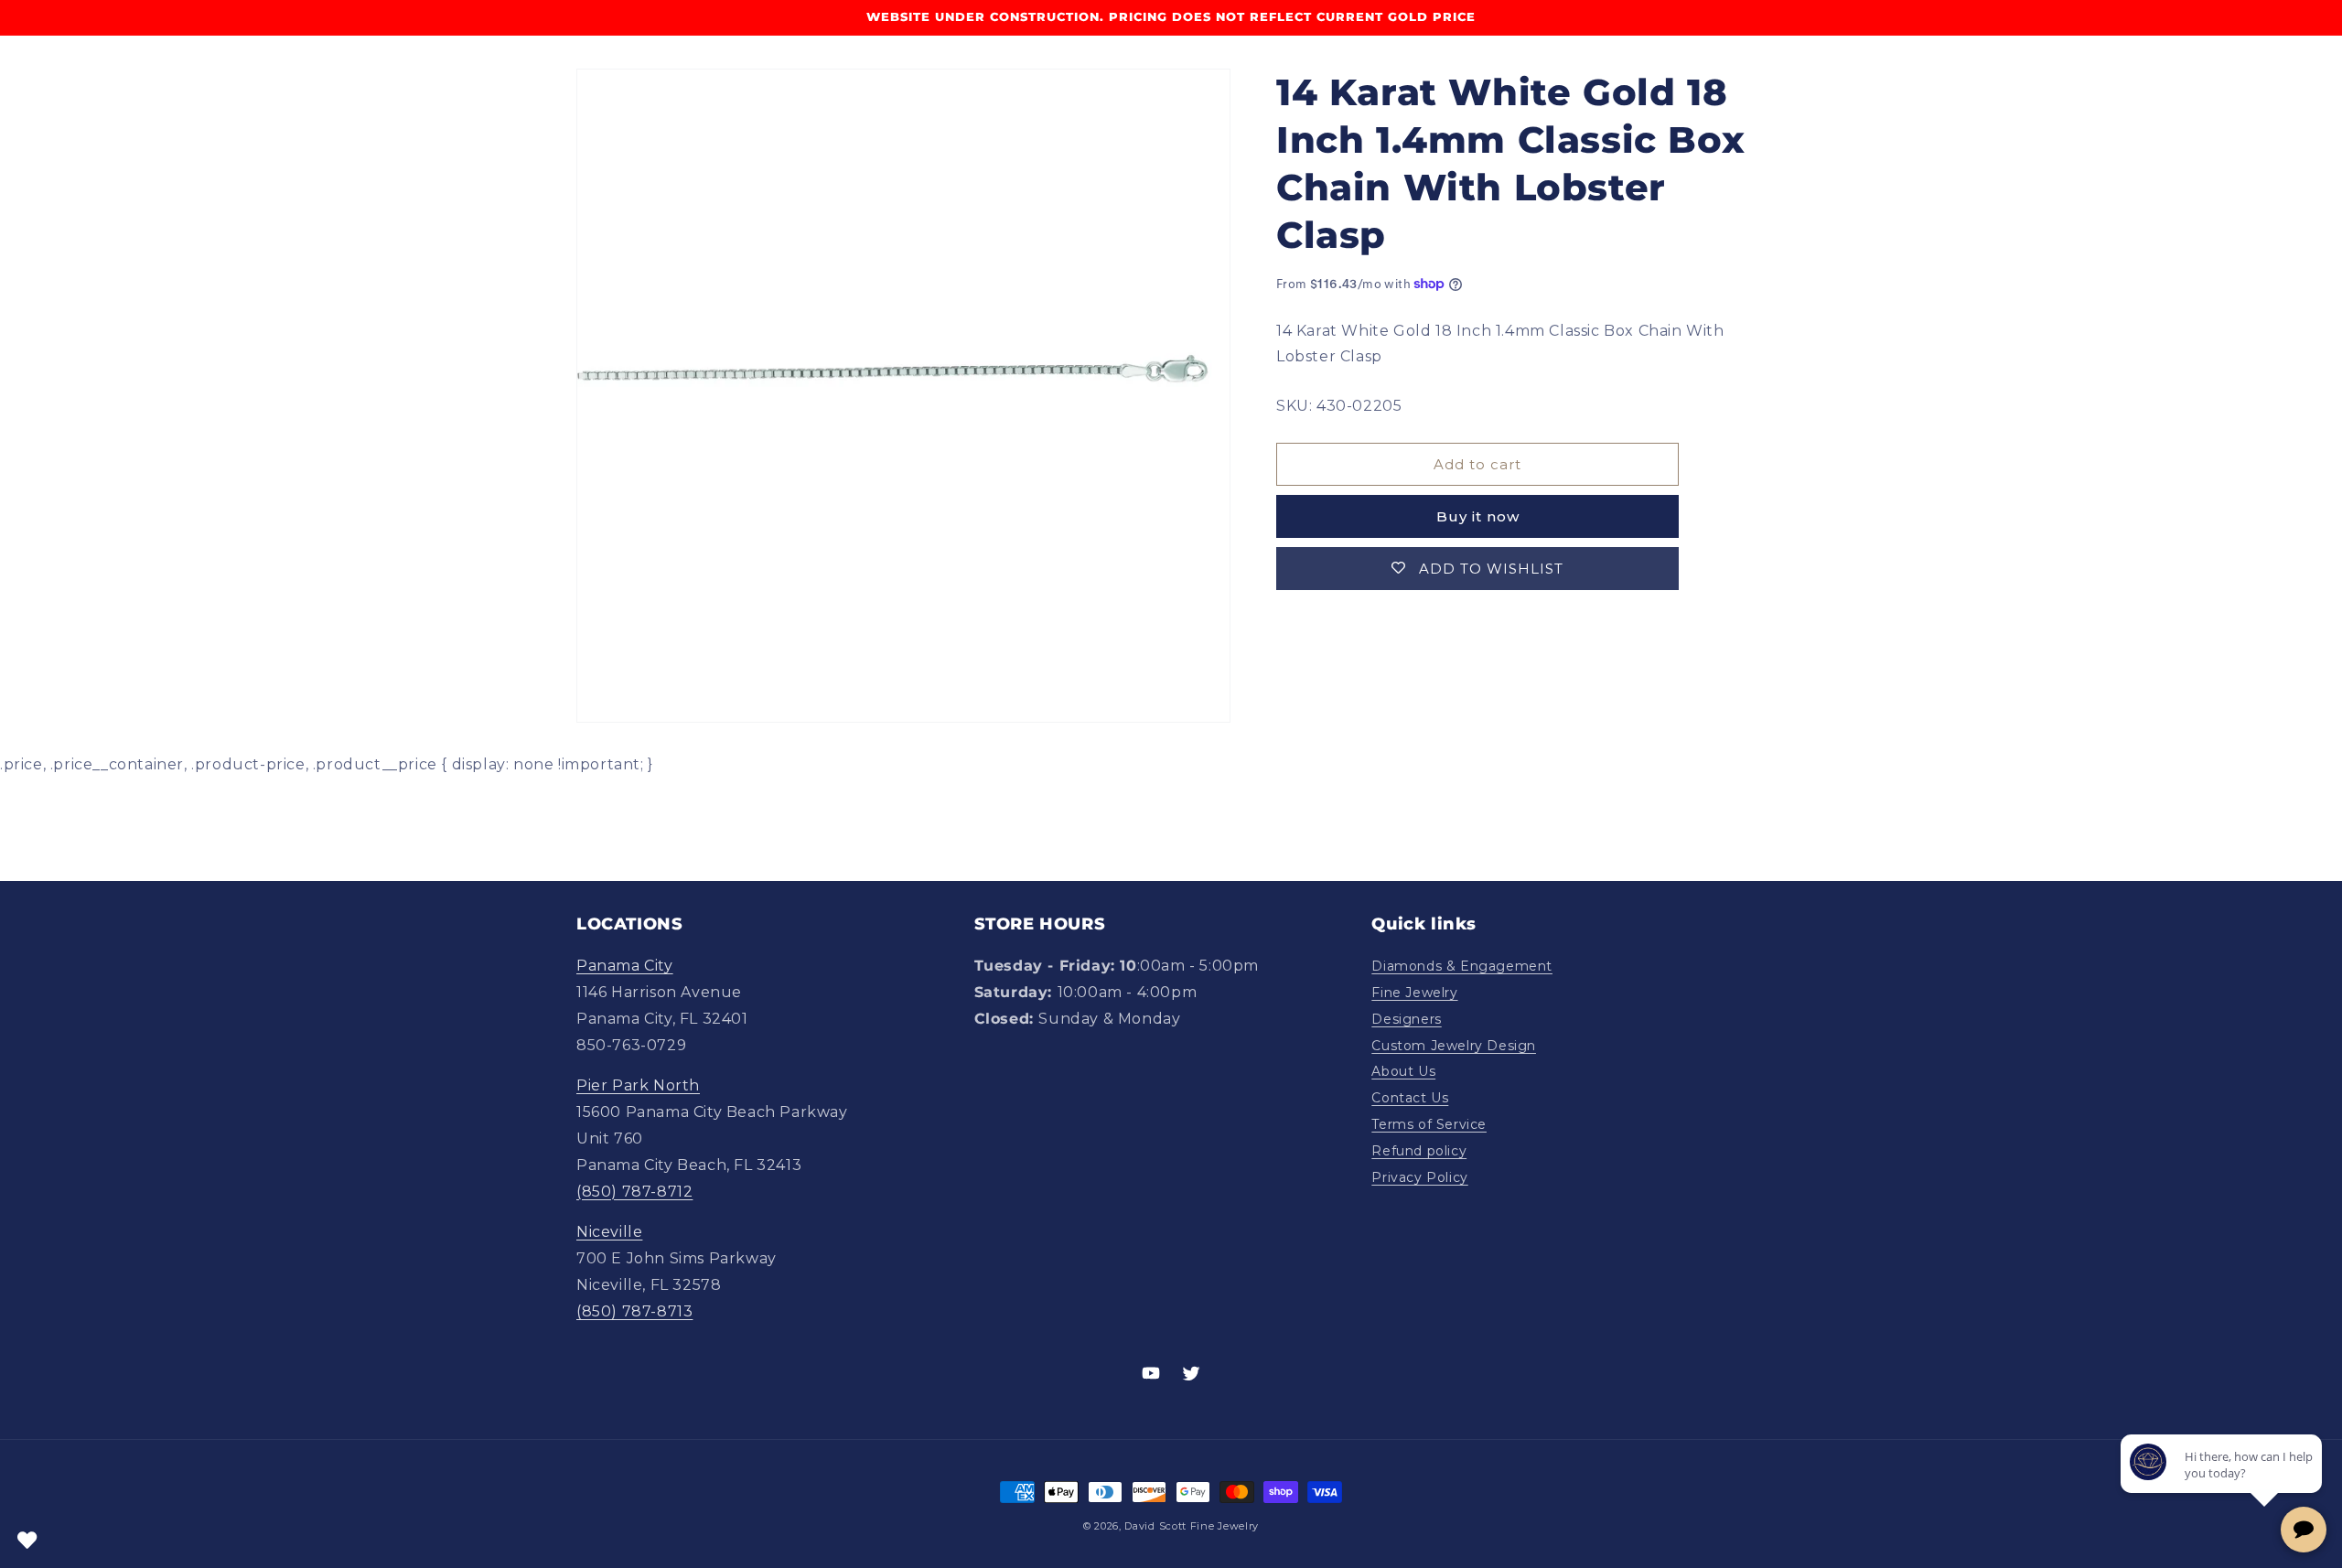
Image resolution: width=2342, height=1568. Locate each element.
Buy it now (1478, 516)
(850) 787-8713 (634, 1311)
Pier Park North (638, 1085)
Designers (1406, 1019)
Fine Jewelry (1414, 993)
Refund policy (1419, 1151)
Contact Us (1410, 1098)
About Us (1403, 1071)
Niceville (609, 1232)
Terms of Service (1429, 1124)
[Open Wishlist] (27, 1541)
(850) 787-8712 (634, 1192)
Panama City (625, 966)
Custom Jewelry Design (1454, 1046)
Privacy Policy (1419, 1177)
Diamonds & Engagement (1462, 966)
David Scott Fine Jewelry (1192, 1526)
